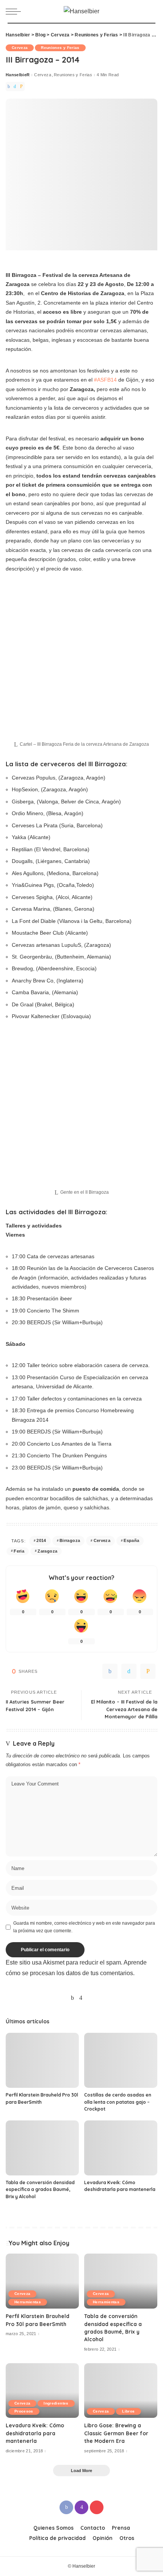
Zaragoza (47, 1551)
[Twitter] (15, 86)
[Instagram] (81, 1998)
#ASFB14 (105, 380)
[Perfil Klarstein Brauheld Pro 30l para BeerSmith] (42, 2060)
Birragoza (70, 1540)
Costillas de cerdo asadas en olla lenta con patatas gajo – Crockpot (118, 2102)
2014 (41, 1540)
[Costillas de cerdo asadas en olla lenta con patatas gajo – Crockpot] (121, 2060)
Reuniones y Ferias (60, 48)
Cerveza (20, 48)
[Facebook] (9, 86)
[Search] (151, 11)
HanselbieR (18, 75)
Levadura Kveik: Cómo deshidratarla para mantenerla (35, 2433)
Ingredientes (56, 2403)
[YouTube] (90, 1998)
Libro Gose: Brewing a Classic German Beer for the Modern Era (116, 2433)
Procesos (24, 2411)
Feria (19, 1551)
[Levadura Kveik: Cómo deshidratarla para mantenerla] (121, 2148)
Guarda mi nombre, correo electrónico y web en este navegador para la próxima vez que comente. (84, 1927)
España (131, 1540)
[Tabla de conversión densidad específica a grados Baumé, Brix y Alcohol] (42, 2148)
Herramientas (28, 2302)
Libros (128, 2411)
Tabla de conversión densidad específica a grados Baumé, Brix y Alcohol (40, 2189)
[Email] (21, 86)
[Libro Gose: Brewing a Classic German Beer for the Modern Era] (121, 2391)
